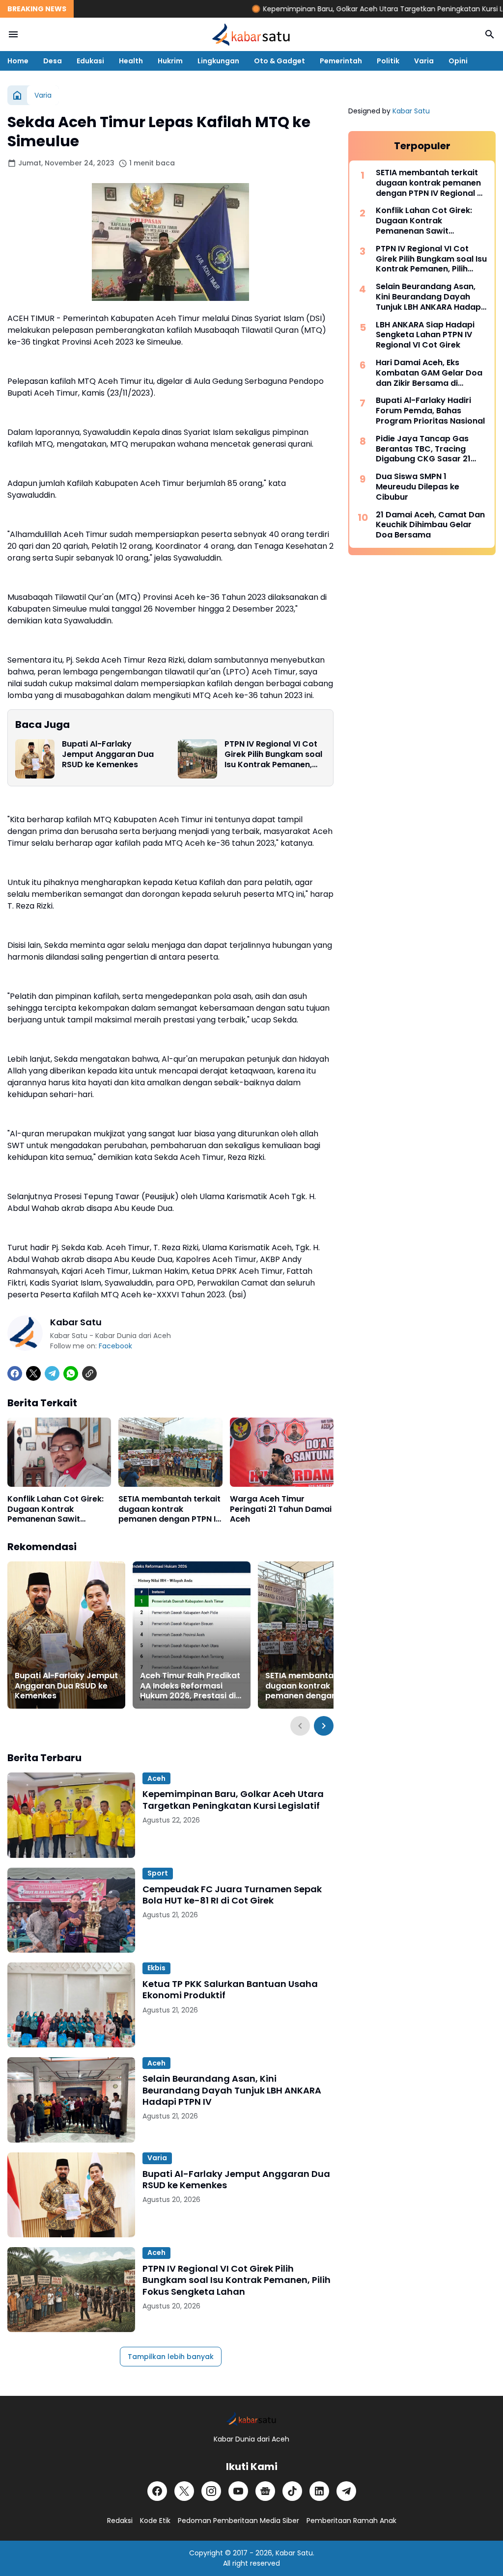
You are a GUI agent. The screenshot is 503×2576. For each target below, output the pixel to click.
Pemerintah (341, 61)
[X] (33, 1373)
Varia (424, 61)
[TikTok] (292, 2491)
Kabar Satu (411, 111)
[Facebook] (15, 1373)
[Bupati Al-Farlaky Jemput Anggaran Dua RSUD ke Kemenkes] (35, 759)
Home (18, 61)
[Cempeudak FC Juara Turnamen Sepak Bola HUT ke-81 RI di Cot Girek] (71, 1910)
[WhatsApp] (71, 1373)
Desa (53, 61)
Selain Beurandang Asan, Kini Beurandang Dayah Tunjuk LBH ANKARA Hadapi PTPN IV (232, 2090)
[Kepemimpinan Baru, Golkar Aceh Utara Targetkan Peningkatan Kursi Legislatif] (71, 1815)
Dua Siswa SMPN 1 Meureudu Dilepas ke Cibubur (418, 487)
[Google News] (265, 2491)
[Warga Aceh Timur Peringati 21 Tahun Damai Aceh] (282, 1452)
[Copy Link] (89, 1373)
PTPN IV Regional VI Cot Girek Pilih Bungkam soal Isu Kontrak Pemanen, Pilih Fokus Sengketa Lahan (273, 754)
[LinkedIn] (319, 2491)
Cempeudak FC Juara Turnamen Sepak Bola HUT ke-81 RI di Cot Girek (232, 1895)
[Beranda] (17, 95)
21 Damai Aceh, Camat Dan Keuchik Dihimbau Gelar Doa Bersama (430, 525)
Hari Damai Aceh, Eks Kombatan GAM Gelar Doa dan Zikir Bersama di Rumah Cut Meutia (429, 373)
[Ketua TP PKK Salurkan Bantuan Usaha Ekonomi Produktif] (71, 2005)
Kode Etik (155, 2521)
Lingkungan (218, 61)
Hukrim (170, 61)
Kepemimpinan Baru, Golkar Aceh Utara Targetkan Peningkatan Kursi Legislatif (349, 9)
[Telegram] (52, 1373)
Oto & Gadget (279, 61)
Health (131, 61)
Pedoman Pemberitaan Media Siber (238, 2521)
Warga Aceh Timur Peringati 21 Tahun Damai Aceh (281, 1509)
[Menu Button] (13, 34)
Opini (458, 61)
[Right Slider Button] (324, 1726)
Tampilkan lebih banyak (171, 2357)
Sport (158, 1873)
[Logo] (251, 2419)
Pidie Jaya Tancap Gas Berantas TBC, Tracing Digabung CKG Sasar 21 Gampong (423, 449)
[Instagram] (211, 2491)
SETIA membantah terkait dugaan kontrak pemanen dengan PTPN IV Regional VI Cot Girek (170, 1509)
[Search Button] (490, 34)
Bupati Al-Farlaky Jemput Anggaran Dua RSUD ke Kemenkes (108, 754)
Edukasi (90, 61)
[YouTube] (238, 2491)
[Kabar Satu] (251, 34)
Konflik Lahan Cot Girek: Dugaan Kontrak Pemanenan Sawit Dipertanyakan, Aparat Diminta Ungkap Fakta (56, 1509)
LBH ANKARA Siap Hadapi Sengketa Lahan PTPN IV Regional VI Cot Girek (425, 335)
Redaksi (120, 2521)
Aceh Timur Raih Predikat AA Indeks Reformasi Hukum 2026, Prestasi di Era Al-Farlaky (190, 1686)
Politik (388, 61)
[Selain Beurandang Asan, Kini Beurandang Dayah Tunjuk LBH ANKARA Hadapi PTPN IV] (71, 2100)
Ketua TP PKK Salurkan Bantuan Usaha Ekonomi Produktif (230, 1990)
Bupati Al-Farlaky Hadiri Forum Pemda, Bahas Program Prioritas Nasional (430, 411)
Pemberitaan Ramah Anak (351, 2521)
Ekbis (156, 1968)
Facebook (115, 1346)
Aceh (156, 1778)
